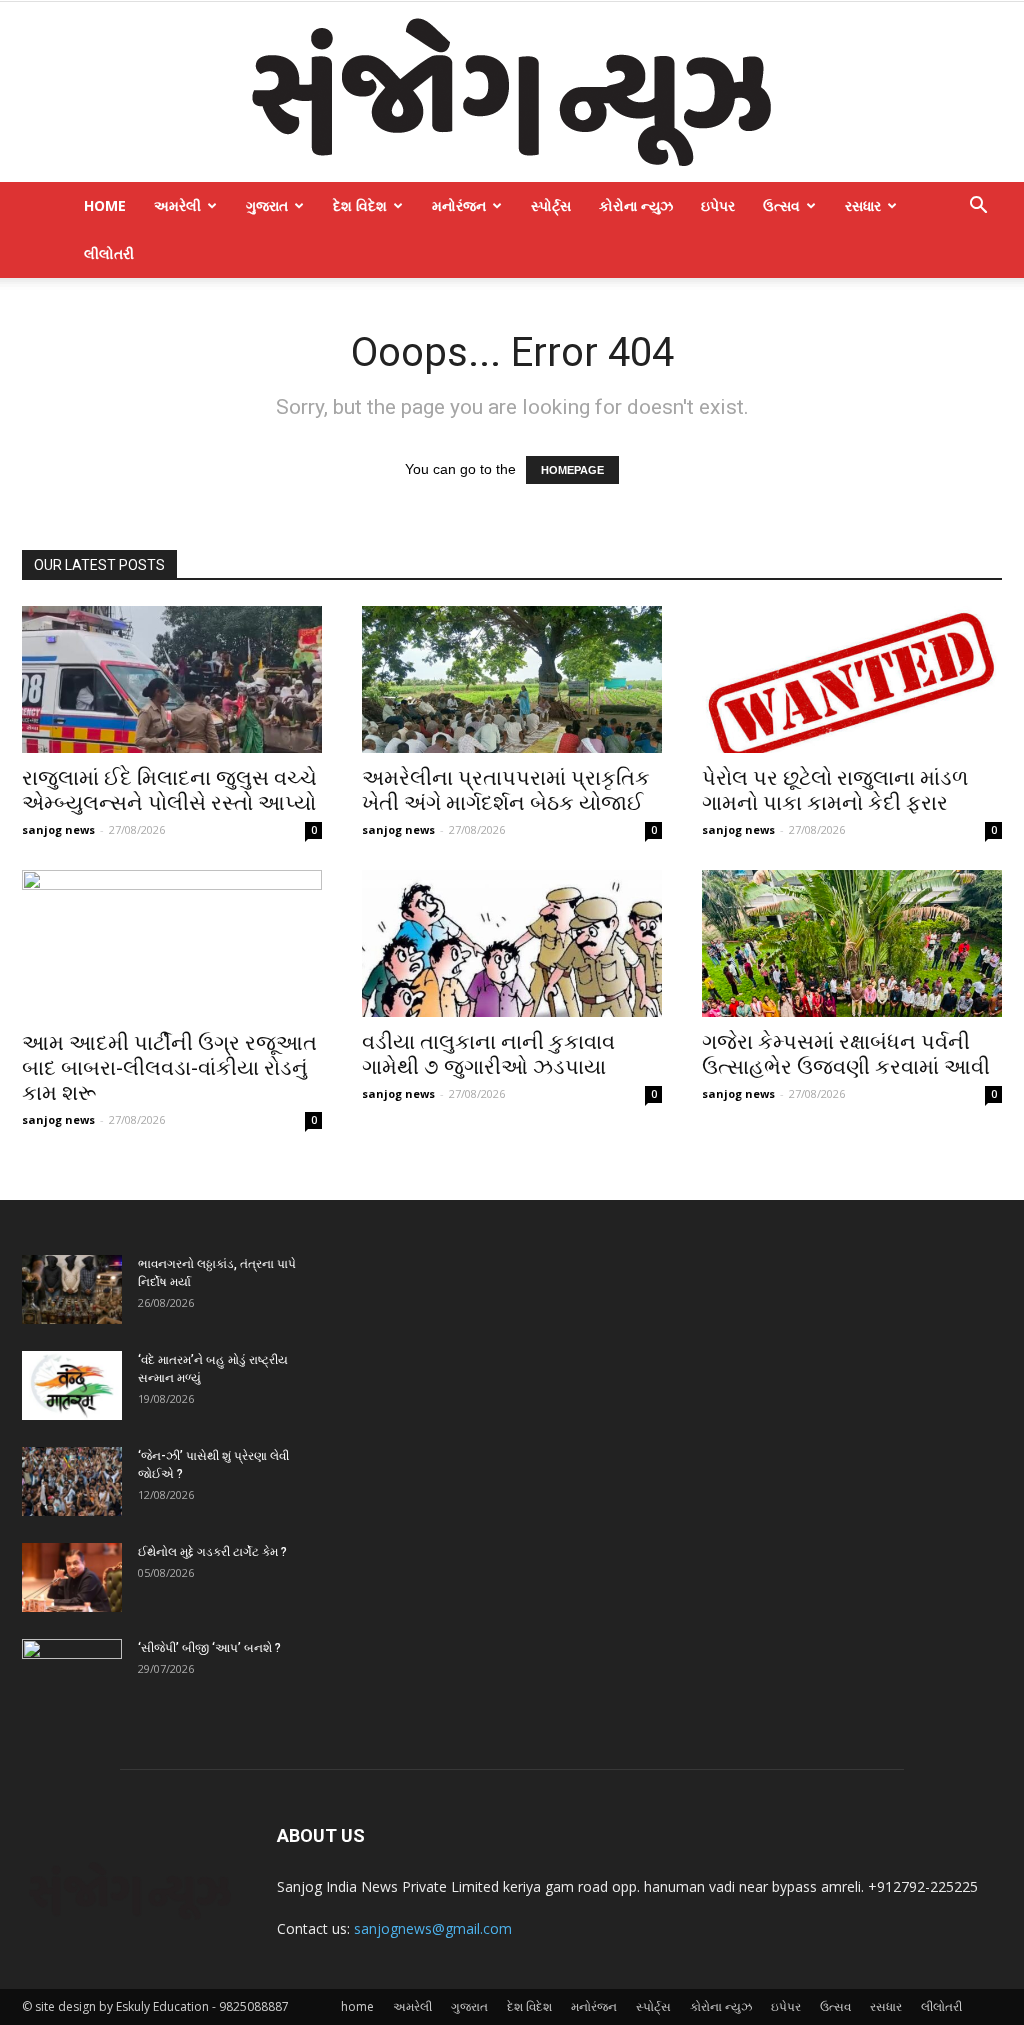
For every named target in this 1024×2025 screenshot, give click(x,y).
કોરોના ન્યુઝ (636, 205)
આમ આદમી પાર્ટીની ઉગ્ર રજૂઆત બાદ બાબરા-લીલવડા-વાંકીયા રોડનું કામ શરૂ (169, 1068)
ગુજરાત (267, 205)
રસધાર (863, 205)
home (105, 205)
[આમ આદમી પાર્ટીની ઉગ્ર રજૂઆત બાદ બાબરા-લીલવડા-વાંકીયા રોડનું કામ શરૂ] (172, 944)
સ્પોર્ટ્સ (551, 205)
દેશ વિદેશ (360, 205)
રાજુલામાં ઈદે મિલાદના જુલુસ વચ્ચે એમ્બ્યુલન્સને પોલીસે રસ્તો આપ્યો (169, 790)
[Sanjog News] (512, 92)
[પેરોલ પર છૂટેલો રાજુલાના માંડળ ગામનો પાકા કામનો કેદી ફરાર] (852, 679)
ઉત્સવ (781, 205)
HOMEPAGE (572, 470)
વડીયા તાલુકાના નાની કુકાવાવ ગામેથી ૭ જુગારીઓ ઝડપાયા (488, 1054)
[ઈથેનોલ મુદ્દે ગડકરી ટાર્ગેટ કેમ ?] (72, 1577)
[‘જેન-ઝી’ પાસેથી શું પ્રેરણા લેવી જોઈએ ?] (72, 1481)
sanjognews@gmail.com (433, 1928)
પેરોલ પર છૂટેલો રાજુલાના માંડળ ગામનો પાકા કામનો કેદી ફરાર (835, 790)
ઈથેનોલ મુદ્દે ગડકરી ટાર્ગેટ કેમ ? (212, 1552)
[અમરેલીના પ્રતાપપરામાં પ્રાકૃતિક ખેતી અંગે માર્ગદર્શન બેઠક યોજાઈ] (512, 679)
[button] (978, 207)
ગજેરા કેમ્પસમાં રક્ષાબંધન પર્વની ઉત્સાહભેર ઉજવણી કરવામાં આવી (846, 1054)
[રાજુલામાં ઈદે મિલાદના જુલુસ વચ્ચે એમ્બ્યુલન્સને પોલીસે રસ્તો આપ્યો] (172, 679)
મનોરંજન (459, 205)
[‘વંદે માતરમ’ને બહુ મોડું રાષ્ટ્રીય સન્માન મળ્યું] (72, 1385)
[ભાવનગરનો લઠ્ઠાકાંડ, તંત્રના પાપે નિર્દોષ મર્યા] (72, 1289)
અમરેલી (177, 205)
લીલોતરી (109, 253)
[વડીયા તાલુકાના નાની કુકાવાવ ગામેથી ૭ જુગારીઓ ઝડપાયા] (512, 943)
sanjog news (58, 829)
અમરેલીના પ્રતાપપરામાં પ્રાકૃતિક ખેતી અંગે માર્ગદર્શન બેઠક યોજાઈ (506, 790)
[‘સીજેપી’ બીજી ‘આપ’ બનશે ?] (72, 1674)
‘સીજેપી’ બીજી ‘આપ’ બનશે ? (209, 1648)
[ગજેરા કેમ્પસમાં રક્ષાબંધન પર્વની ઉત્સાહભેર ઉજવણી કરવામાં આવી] (852, 943)
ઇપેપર (718, 205)
